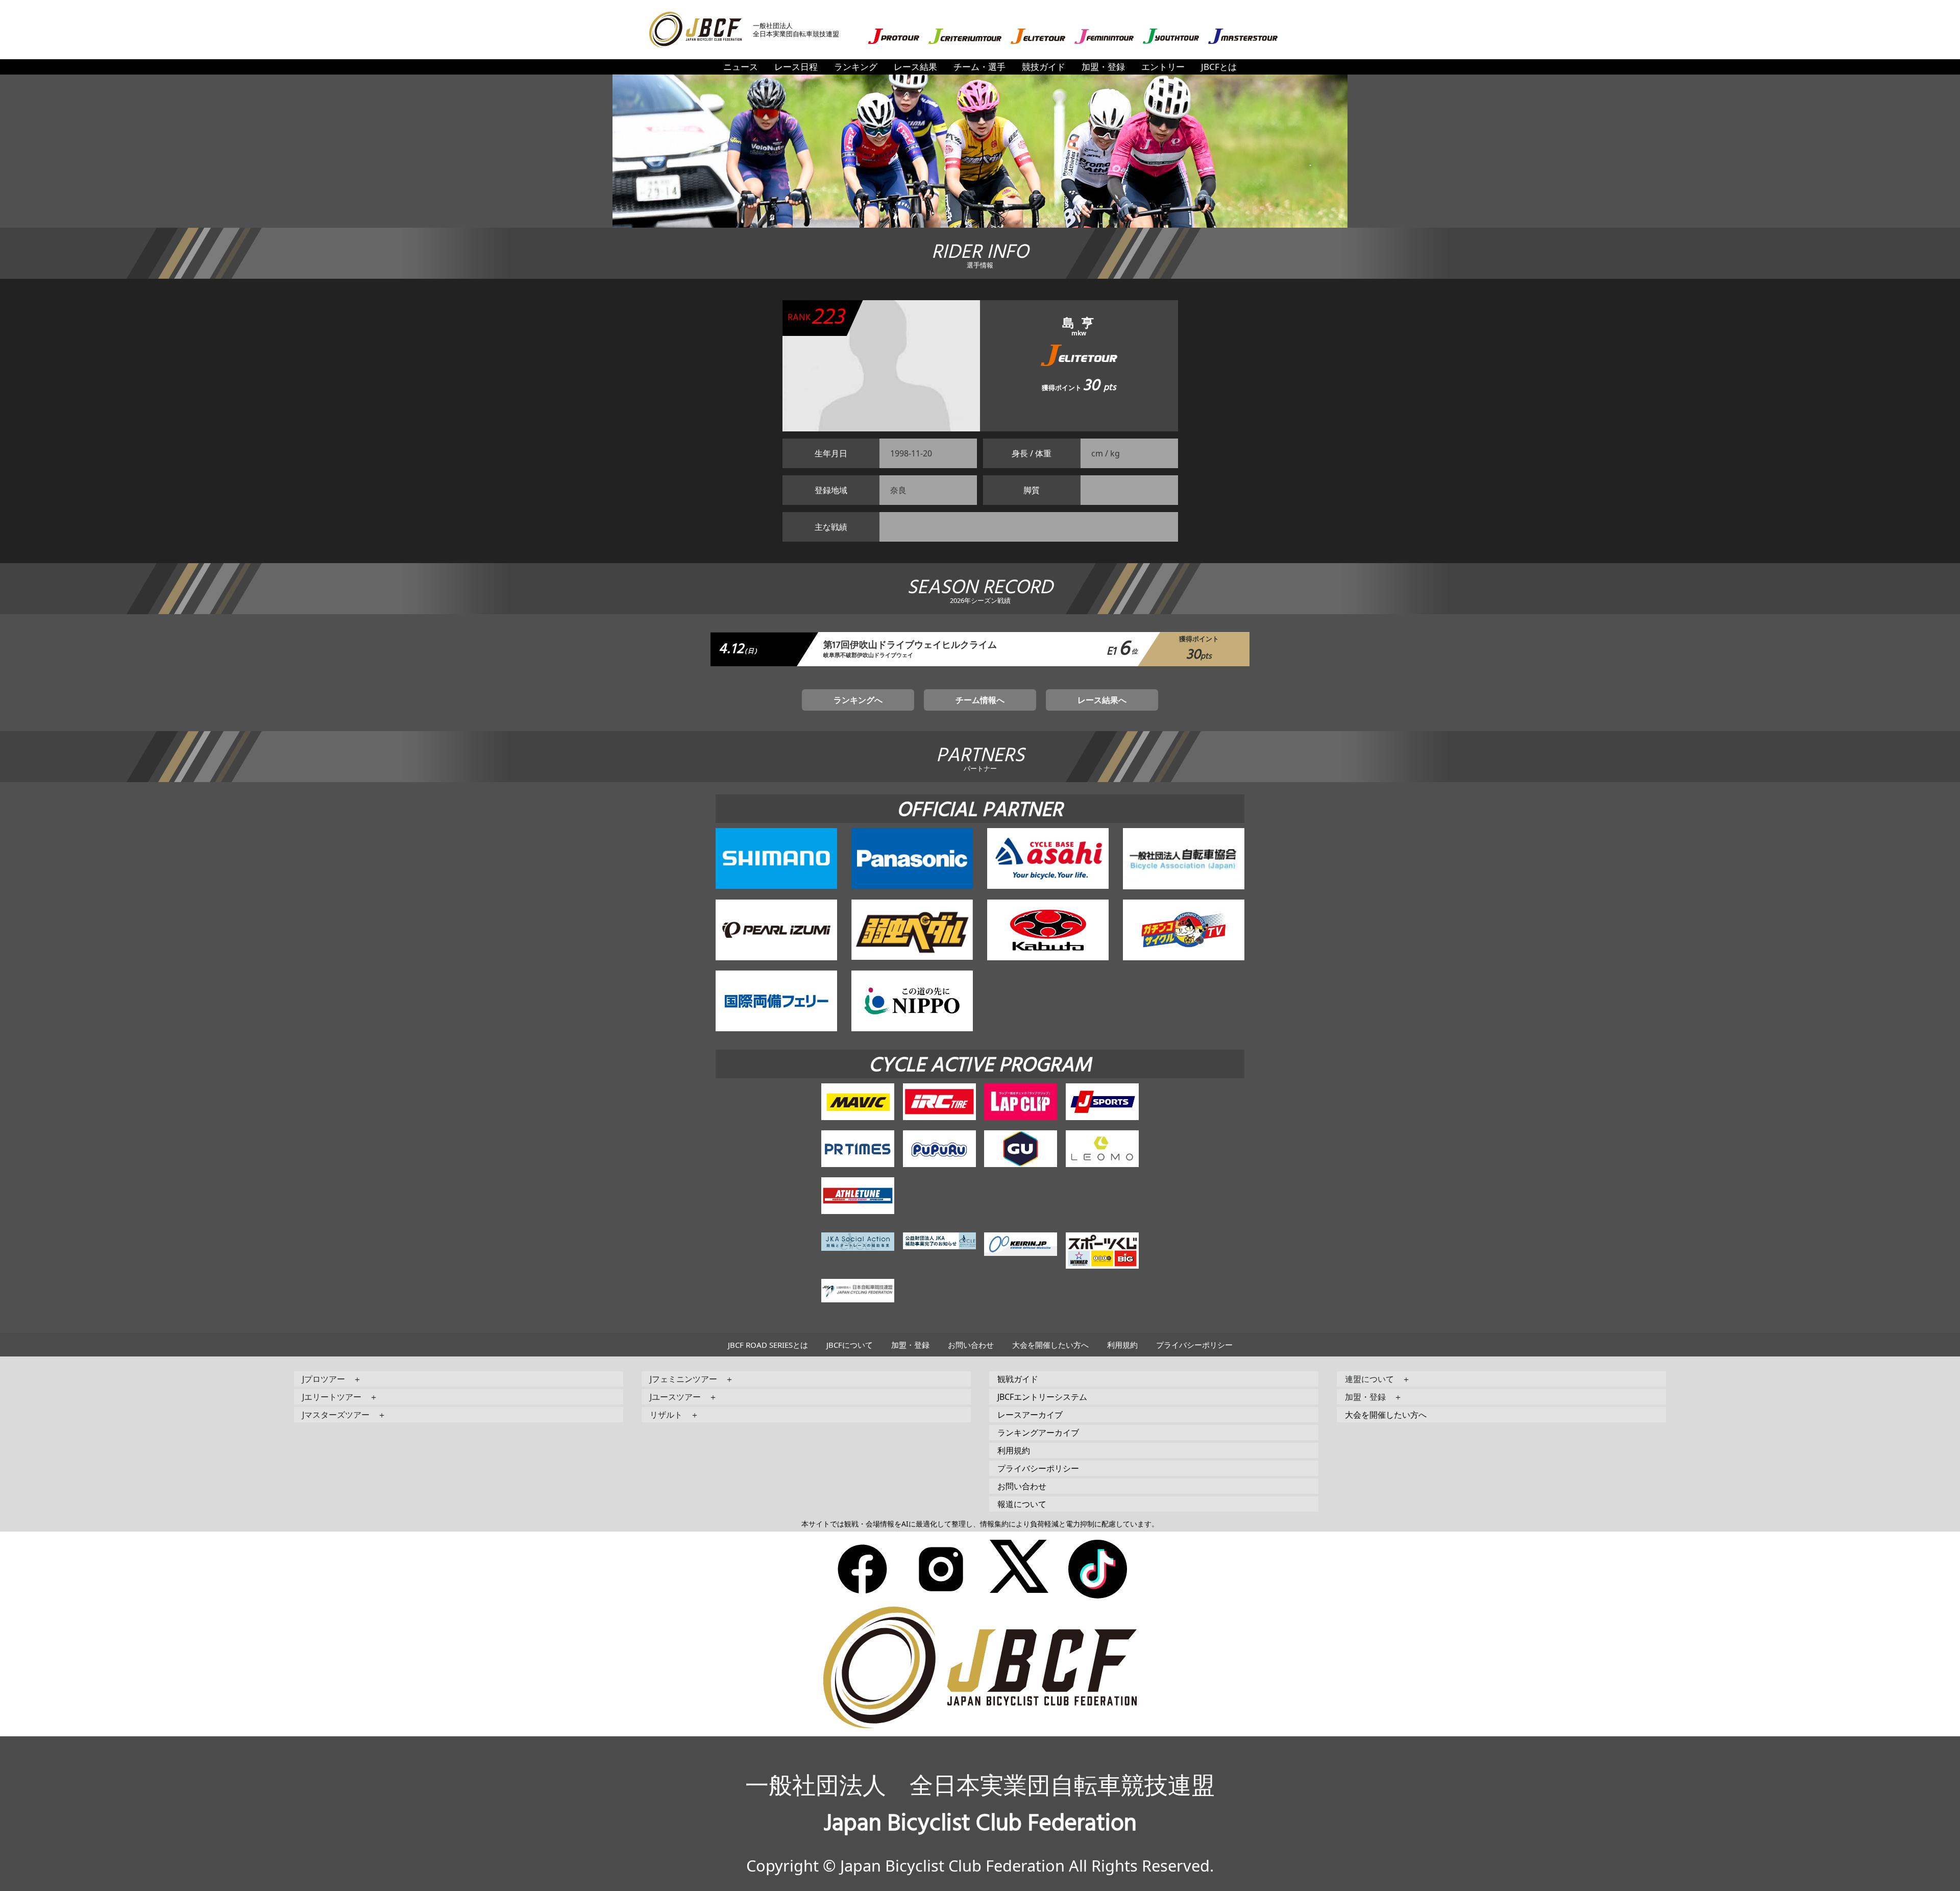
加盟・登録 (1103, 67)
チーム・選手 (979, 67)
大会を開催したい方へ (1050, 1345)
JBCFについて (850, 1345)
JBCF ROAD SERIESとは (768, 1345)
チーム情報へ (980, 700)
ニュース (741, 67)
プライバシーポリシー (1194, 1345)
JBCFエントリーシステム (1042, 1397)
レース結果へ (1102, 700)
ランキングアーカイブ (1038, 1433)
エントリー (1163, 67)
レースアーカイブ (1030, 1415)
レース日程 (796, 67)
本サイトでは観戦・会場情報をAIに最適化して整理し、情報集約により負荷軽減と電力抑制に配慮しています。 (980, 1524)
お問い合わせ (971, 1345)
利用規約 (1122, 1345)
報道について (1022, 1504)
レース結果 (915, 67)
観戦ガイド (1018, 1379)
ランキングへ (858, 700)
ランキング (856, 67)
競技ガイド (1044, 67)
